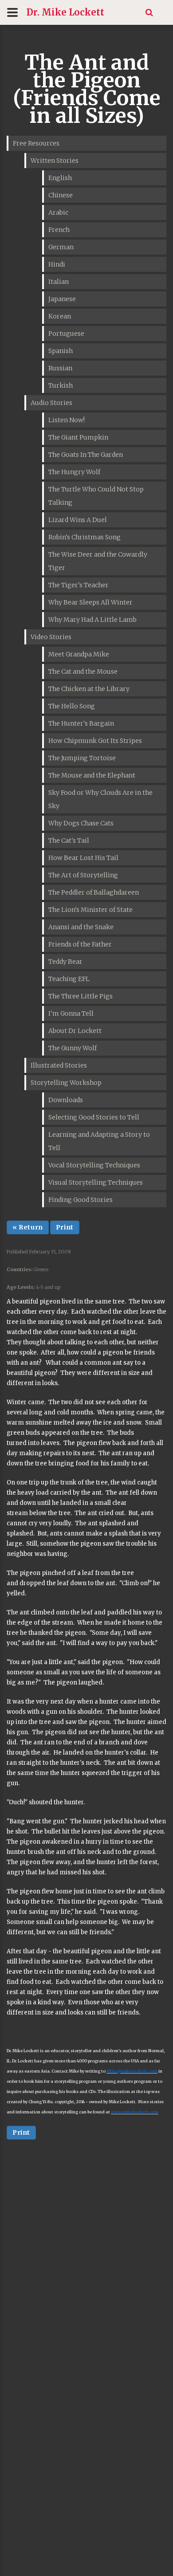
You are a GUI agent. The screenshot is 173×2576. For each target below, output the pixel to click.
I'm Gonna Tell (71, 1013)
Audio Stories (51, 403)
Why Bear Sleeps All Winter (90, 602)
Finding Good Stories (81, 1200)
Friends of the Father (80, 944)
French (59, 230)
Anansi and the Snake (81, 927)
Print (65, 1227)
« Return (28, 1227)
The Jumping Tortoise (82, 758)
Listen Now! (67, 420)
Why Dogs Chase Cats (81, 823)
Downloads (66, 1100)
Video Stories (51, 637)
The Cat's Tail (69, 840)
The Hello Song (72, 706)
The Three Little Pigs (81, 996)
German (61, 247)
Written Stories (55, 161)
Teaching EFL (69, 979)
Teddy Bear (65, 962)
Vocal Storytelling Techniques (94, 1165)
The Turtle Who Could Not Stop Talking (96, 496)
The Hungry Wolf (74, 472)
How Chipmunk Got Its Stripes (95, 741)
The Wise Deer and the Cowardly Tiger (98, 561)
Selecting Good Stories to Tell (94, 1117)
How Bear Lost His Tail (83, 858)
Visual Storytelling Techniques (96, 1182)
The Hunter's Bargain (81, 723)
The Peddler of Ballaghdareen (94, 892)
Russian (60, 368)
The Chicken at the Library (89, 689)
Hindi (57, 264)
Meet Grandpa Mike (79, 654)
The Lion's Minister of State (90, 910)
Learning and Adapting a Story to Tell (99, 1141)
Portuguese (66, 334)
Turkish (61, 385)
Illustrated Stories (59, 1065)
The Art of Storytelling (83, 875)
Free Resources (36, 143)
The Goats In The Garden (86, 455)
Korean (60, 316)
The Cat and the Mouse (83, 671)
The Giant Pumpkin (78, 437)
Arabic (58, 212)
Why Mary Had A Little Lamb (92, 620)
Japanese (62, 299)
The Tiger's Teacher (79, 585)
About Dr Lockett (75, 1031)
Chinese (61, 195)
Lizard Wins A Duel (78, 520)
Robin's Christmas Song (85, 537)
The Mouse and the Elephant (92, 775)
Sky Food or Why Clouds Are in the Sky (100, 799)
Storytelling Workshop (66, 1083)
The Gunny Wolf (73, 1048)
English (60, 178)
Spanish (61, 351)
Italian (59, 282)
